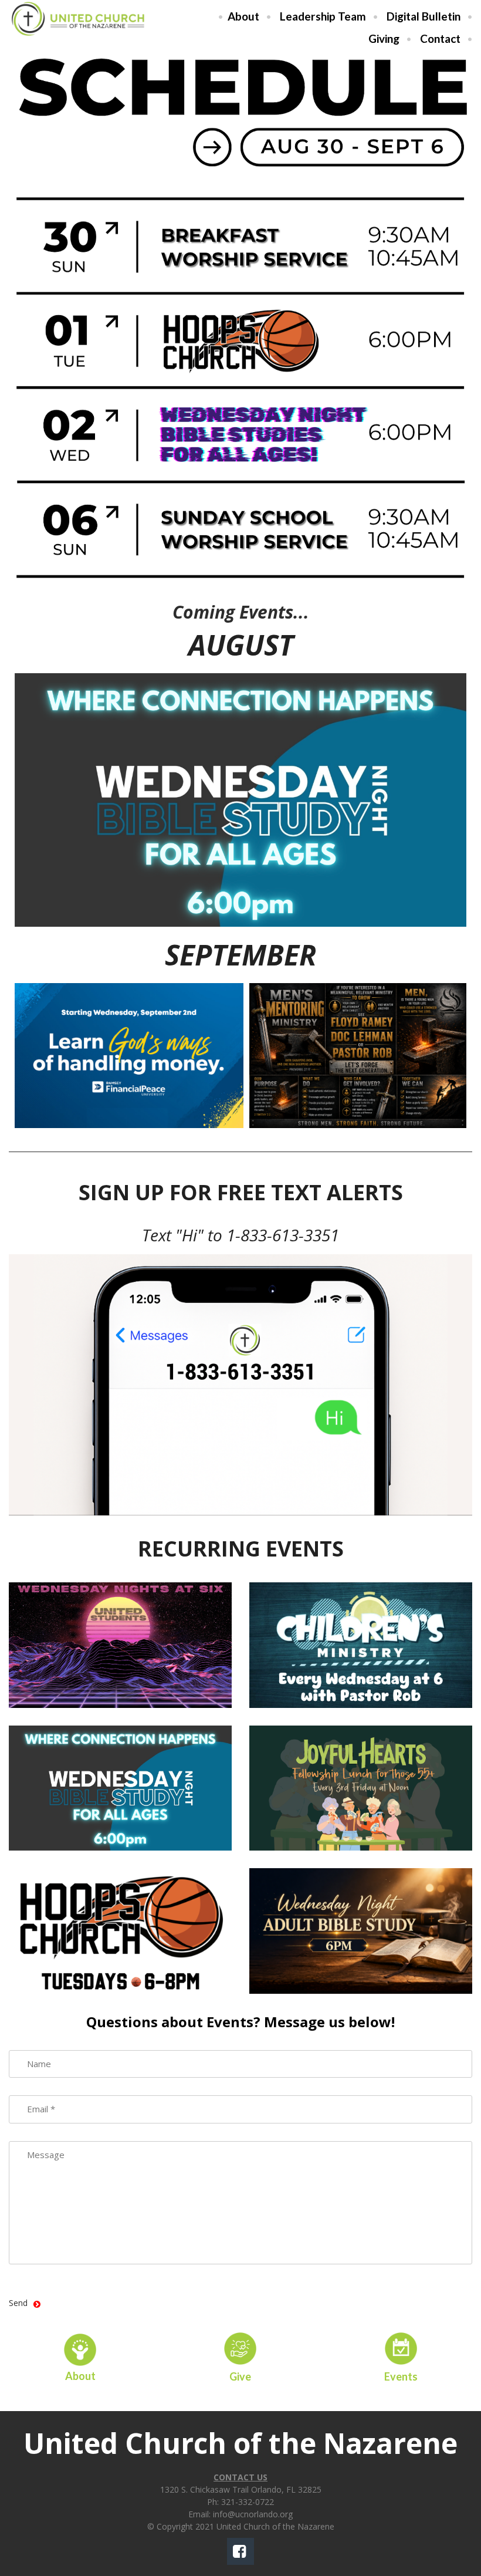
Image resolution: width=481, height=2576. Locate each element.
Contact (440, 38)
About (243, 16)
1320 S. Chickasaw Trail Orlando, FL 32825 (241, 2489)
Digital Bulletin (424, 16)
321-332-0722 (248, 2502)
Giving (384, 38)
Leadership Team (323, 16)
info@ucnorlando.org (253, 2514)
